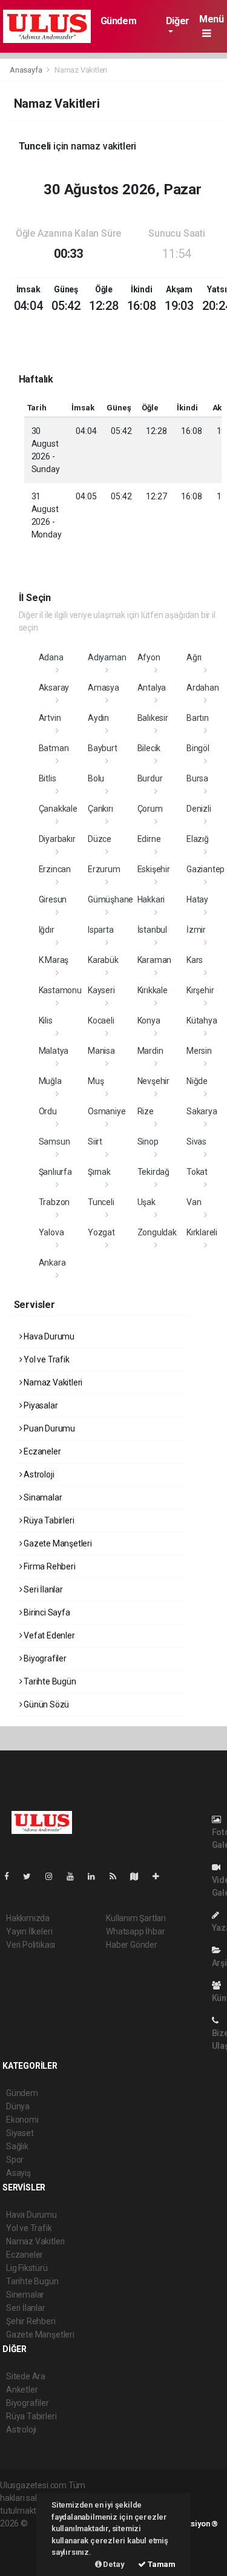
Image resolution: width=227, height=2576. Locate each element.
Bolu (96, 778)
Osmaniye (107, 1111)
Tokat (197, 1172)
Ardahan (203, 688)
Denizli (199, 809)
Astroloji (38, 1474)
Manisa (101, 1051)
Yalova (51, 1232)
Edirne (149, 839)
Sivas (196, 1142)
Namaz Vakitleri (52, 1382)
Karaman (155, 960)
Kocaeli (101, 1020)
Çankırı (100, 809)
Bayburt (103, 748)
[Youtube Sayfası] (75, 1876)
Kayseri (101, 990)
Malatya (54, 1051)
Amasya (104, 688)
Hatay (197, 899)
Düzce (100, 839)
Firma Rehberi (48, 1566)
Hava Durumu (48, 1336)
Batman (54, 748)
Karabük (103, 960)
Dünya (18, 2106)
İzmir (196, 930)
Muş (96, 1081)
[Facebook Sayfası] (12, 1876)
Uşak (146, 1202)
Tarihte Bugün (49, 1681)
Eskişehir (154, 869)
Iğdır (47, 930)
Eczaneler (41, 1451)
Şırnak (99, 1172)
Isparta (101, 930)
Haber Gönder (132, 1945)
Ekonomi (22, 2120)
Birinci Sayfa (46, 1612)
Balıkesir (153, 718)
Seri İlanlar (42, 1589)
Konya (149, 1020)
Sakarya (202, 1111)
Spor (15, 2160)
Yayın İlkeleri (29, 1931)
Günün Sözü (45, 1704)
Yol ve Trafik (45, 1359)
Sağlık (17, 2146)
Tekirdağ (153, 1172)
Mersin (199, 1051)
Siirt (95, 1142)
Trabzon (54, 1202)
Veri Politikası (31, 1945)
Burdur (150, 778)
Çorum (150, 809)
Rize (146, 1111)
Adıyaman (107, 657)
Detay (113, 2564)
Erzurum (104, 869)
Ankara (52, 1263)
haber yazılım (25, 2549)
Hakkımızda (28, 1918)
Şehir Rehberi (31, 2321)
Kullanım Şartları (136, 1918)
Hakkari (151, 899)
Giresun (53, 899)
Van (194, 1202)
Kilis (46, 1020)
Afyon (149, 657)
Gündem (119, 21)
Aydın (98, 718)
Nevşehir (153, 1081)
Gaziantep (206, 869)
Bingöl (198, 748)
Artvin (50, 718)
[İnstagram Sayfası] (54, 1876)
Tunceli (101, 1202)
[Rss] (118, 1876)
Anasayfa (27, 70)
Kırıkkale (153, 990)
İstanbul (152, 930)
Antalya (152, 688)
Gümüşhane (110, 899)
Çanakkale (58, 809)
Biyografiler (44, 1658)
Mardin (150, 1051)
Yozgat (101, 1232)
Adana (51, 657)
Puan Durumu (48, 1428)
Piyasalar (40, 1405)
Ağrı (194, 657)
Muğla (50, 1081)
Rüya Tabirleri (48, 1520)
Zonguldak (157, 1232)
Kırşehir (200, 990)
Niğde (197, 1081)
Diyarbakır (57, 839)
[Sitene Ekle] (161, 1876)
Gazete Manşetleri (57, 1543)
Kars (195, 960)
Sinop (148, 1142)
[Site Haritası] (139, 1876)
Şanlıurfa (55, 1172)
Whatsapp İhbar (135, 1931)
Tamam (161, 2564)
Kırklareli (202, 1232)
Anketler (22, 2390)
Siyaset (20, 2133)
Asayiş (18, 2173)
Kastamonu (60, 990)
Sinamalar (42, 1497)
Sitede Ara (26, 2376)
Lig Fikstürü (27, 2268)
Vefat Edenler (48, 1635)
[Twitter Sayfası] (32, 1876)
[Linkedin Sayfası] (96, 1876)
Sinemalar (25, 2295)
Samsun (54, 1142)
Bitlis (48, 778)
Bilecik (149, 748)
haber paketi (23, 2536)
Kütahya (202, 1020)
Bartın (198, 718)
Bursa (197, 778)
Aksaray (54, 688)
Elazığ (198, 839)
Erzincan (55, 869)
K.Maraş (54, 960)
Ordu (48, 1111)
